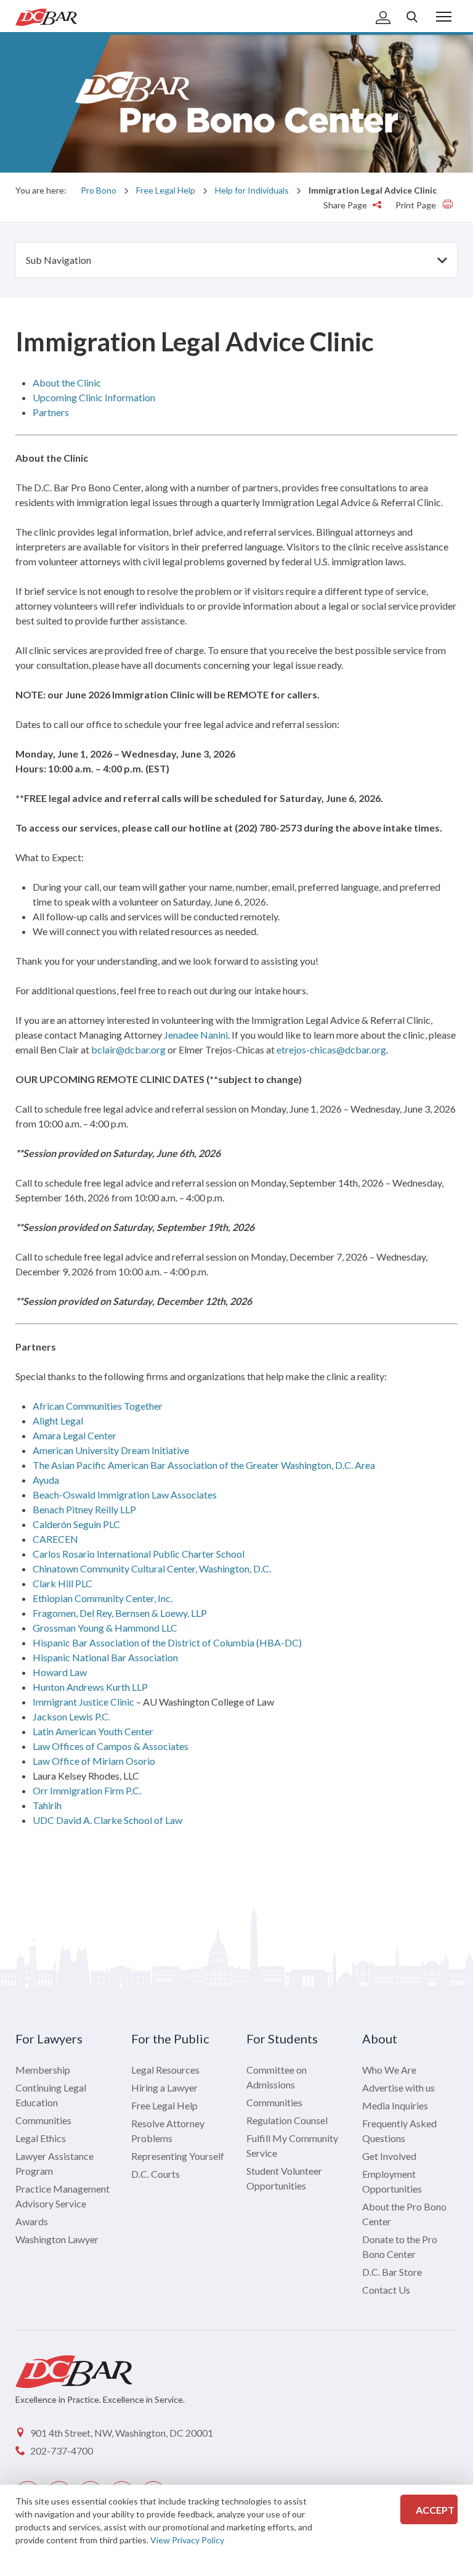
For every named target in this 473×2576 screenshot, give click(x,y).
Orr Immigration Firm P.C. (87, 1790)
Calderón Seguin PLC (76, 1524)
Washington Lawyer (57, 2239)
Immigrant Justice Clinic (83, 1702)
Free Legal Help (166, 190)
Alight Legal (58, 1421)
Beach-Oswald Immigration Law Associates (125, 1494)
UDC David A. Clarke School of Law (107, 1820)
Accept (435, 2510)
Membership (43, 2070)
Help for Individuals (252, 190)
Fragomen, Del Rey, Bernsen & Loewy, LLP (120, 1613)
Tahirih (47, 1805)
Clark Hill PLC (63, 1583)
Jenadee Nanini (196, 1035)
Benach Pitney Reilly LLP (84, 1509)
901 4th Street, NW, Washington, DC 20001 (122, 2433)
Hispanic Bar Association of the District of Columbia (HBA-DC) (167, 1642)
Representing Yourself (178, 2156)
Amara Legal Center (75, 1435)
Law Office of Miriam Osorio (94, 1761)
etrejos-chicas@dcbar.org (331, 1049)
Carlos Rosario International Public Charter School (139, 1554)
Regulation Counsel (287, 2120)
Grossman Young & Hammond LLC (105, 1628)
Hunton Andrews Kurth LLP (90, 1687)
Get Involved (389, 2156)
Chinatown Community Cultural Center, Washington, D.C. (152, 1568)
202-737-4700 (62, 2451)
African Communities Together (98, 1406)
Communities (43, 2120)
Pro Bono (99, 190)
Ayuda (46, 1480)
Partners (51, 412)
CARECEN (55, 1539)
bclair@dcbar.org (128, 1049)
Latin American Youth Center (93, 1731)
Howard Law (60, 1672)
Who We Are (389, 2070)
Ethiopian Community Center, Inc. (103, 1598)
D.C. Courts (156, 2174)
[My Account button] (383, 18)
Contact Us (386, 2290)
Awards (32, 2221)
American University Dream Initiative (111, 1450)
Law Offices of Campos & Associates (111, 1746)
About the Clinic (67, 382)
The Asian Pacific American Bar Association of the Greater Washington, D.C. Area (204, 1465)
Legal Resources (165, 2070)
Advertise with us (398, 2087)
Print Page (417, 205)
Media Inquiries (395, 2105)
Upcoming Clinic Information (94, 397)
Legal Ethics (41, 2138)
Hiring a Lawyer (164, 2087)
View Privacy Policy (187, 2540)
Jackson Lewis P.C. (71, 1716)
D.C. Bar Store (392, 2272)
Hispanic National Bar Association (105, 1657)
